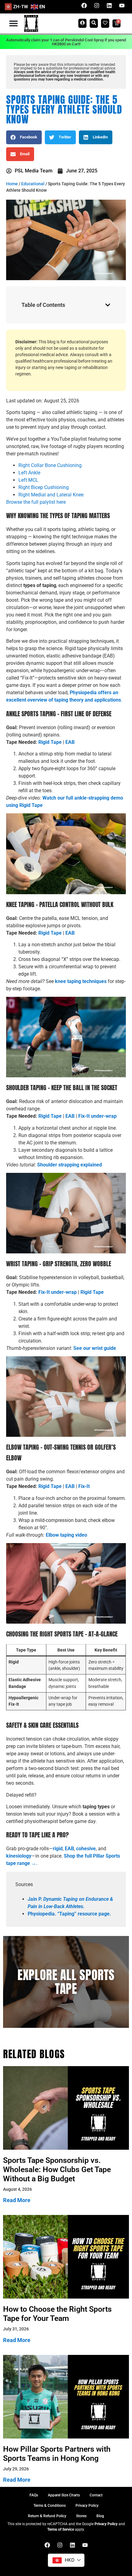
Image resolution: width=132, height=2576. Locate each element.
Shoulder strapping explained (70, 1165)
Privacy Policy (106, 2524)
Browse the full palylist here (36, 502)
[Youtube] (122, 6)
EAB (69, 1849)
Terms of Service (61, 2529)
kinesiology (19, 1856)
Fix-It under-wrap (58, 1292)
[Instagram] (97, 6)
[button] (24, 137)
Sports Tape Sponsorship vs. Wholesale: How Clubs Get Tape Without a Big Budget (57, 2169)
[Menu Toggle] (14, 23)
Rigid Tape (50, 742)
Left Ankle (29, 473)
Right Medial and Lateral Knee (51, 495)
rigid (58, 1849)
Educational (33, 184)
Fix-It (84, 1486)
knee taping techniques (81, 981)
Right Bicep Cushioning (44, 487)
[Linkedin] (109, 6)
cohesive (86, 1849)
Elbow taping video (66, 1535)
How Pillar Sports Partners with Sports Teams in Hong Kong (57, 2454)
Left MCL (28, 480)
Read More (17, 2200)
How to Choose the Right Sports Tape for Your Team (57, 2314)
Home (12, 184)
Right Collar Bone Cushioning (50, 465)
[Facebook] (84, 6)
